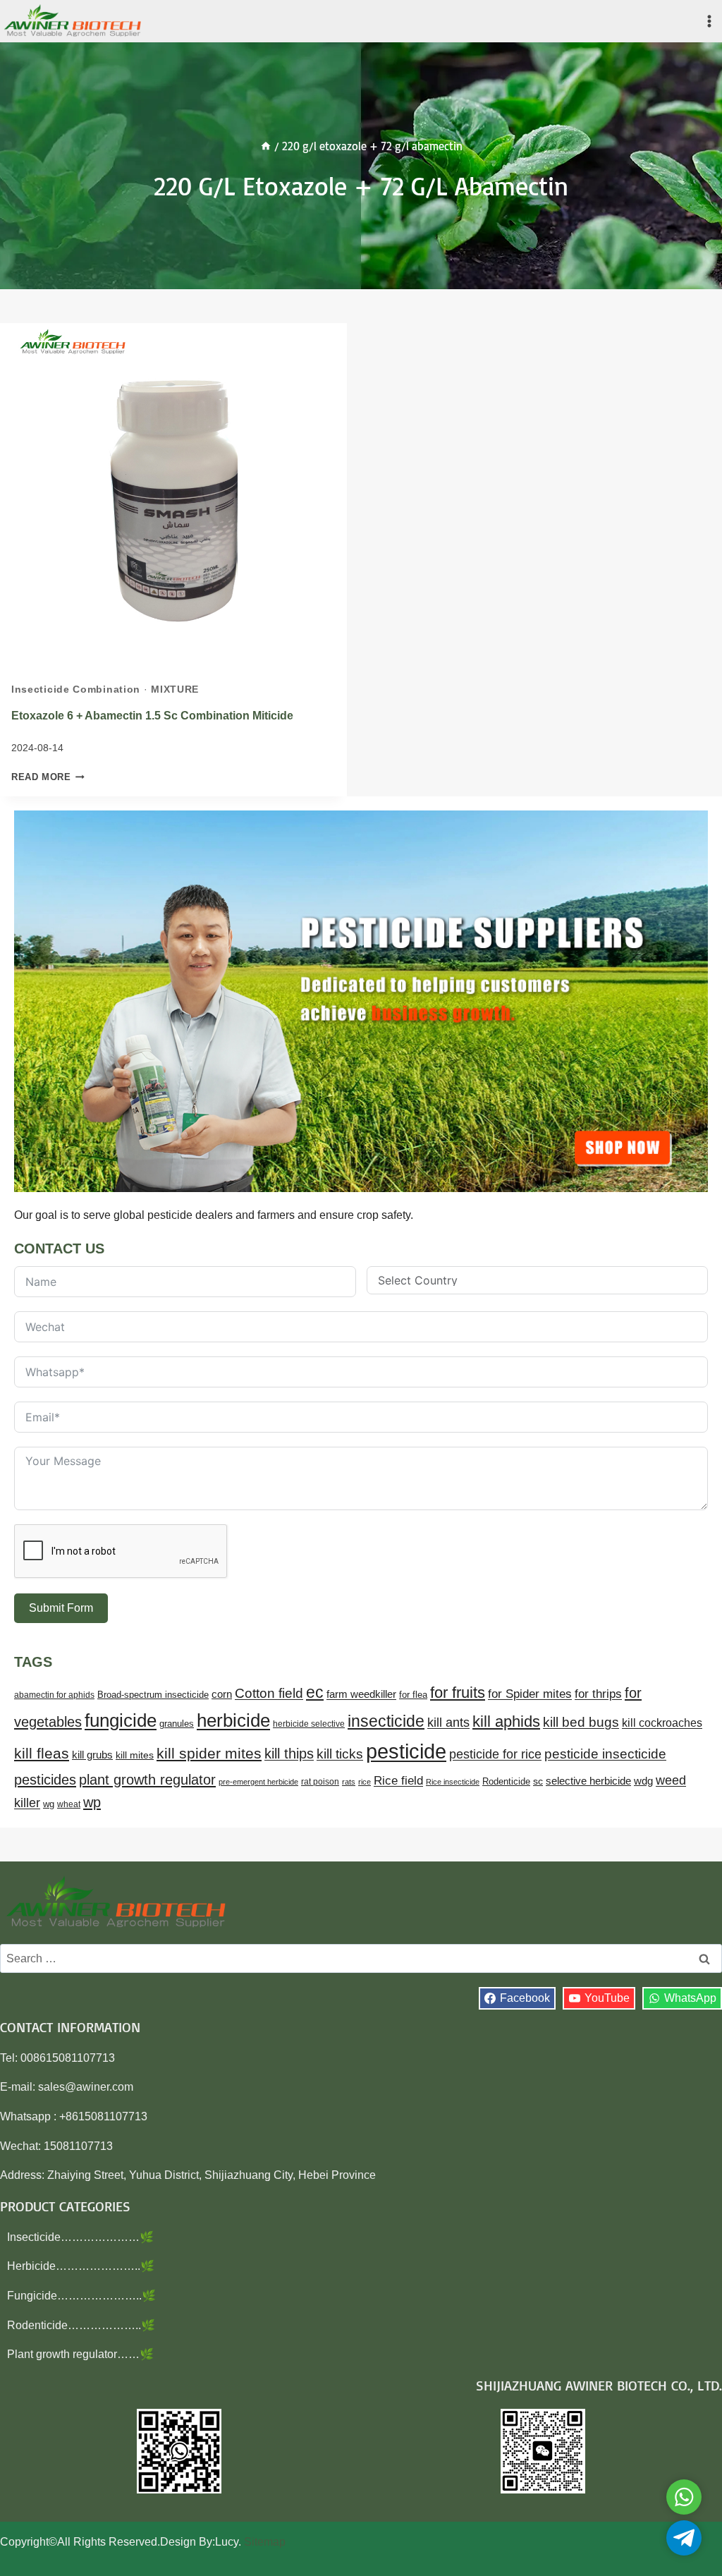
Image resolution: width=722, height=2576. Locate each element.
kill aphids (506, 1721)
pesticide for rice (495, 1754)
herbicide (233, 1720)
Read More (48, 777)
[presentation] (173, 497)
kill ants (448, 1722)
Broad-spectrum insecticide (153, 1695)
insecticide (386, 1721)
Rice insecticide (453, 1782)
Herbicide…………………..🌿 (81, 2266)
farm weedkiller (361, 1694)
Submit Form (61, 1608)
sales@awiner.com (86, 2087)
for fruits (458, 1693)
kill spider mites (209, 1753)
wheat (69, 1804)
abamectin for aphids (54, 1695)
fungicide (121, 1720)
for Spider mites (530, 1694)
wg (49, 1804)
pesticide (406, 1751)
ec (315, 1692)
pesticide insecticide (605, 1754)
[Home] (266, 146)
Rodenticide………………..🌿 (81, 2325)
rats (349, 1782)
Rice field (398, 1781)
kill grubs (92, 1755)
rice (365, 1782)
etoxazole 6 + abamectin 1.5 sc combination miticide (152, 716)
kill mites (135, 1755)
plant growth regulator (147, 1779)
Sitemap (265, 2542)
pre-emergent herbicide (258, 1782)
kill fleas (42, 1754)
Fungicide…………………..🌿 (81, 2296)
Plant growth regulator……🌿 (80, 2354)
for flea (413, 1695)
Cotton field (269, 1693)
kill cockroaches (662, 1723)
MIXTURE (175, 689)
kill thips (289, 1754)
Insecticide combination (76, 689)
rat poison (320, 1782)
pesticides (45, 1780)
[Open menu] (709, 21)
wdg (643, 1781)
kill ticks (340, 1754)
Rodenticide (506, 1782)
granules (177, 1724)
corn (222, 1694)
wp (92, 1802)
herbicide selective (309, 1724)
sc (538, 1781)
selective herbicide (588, 1781)
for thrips (598, 1694)
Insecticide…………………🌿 (80, 2237)
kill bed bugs (581, 1722)
